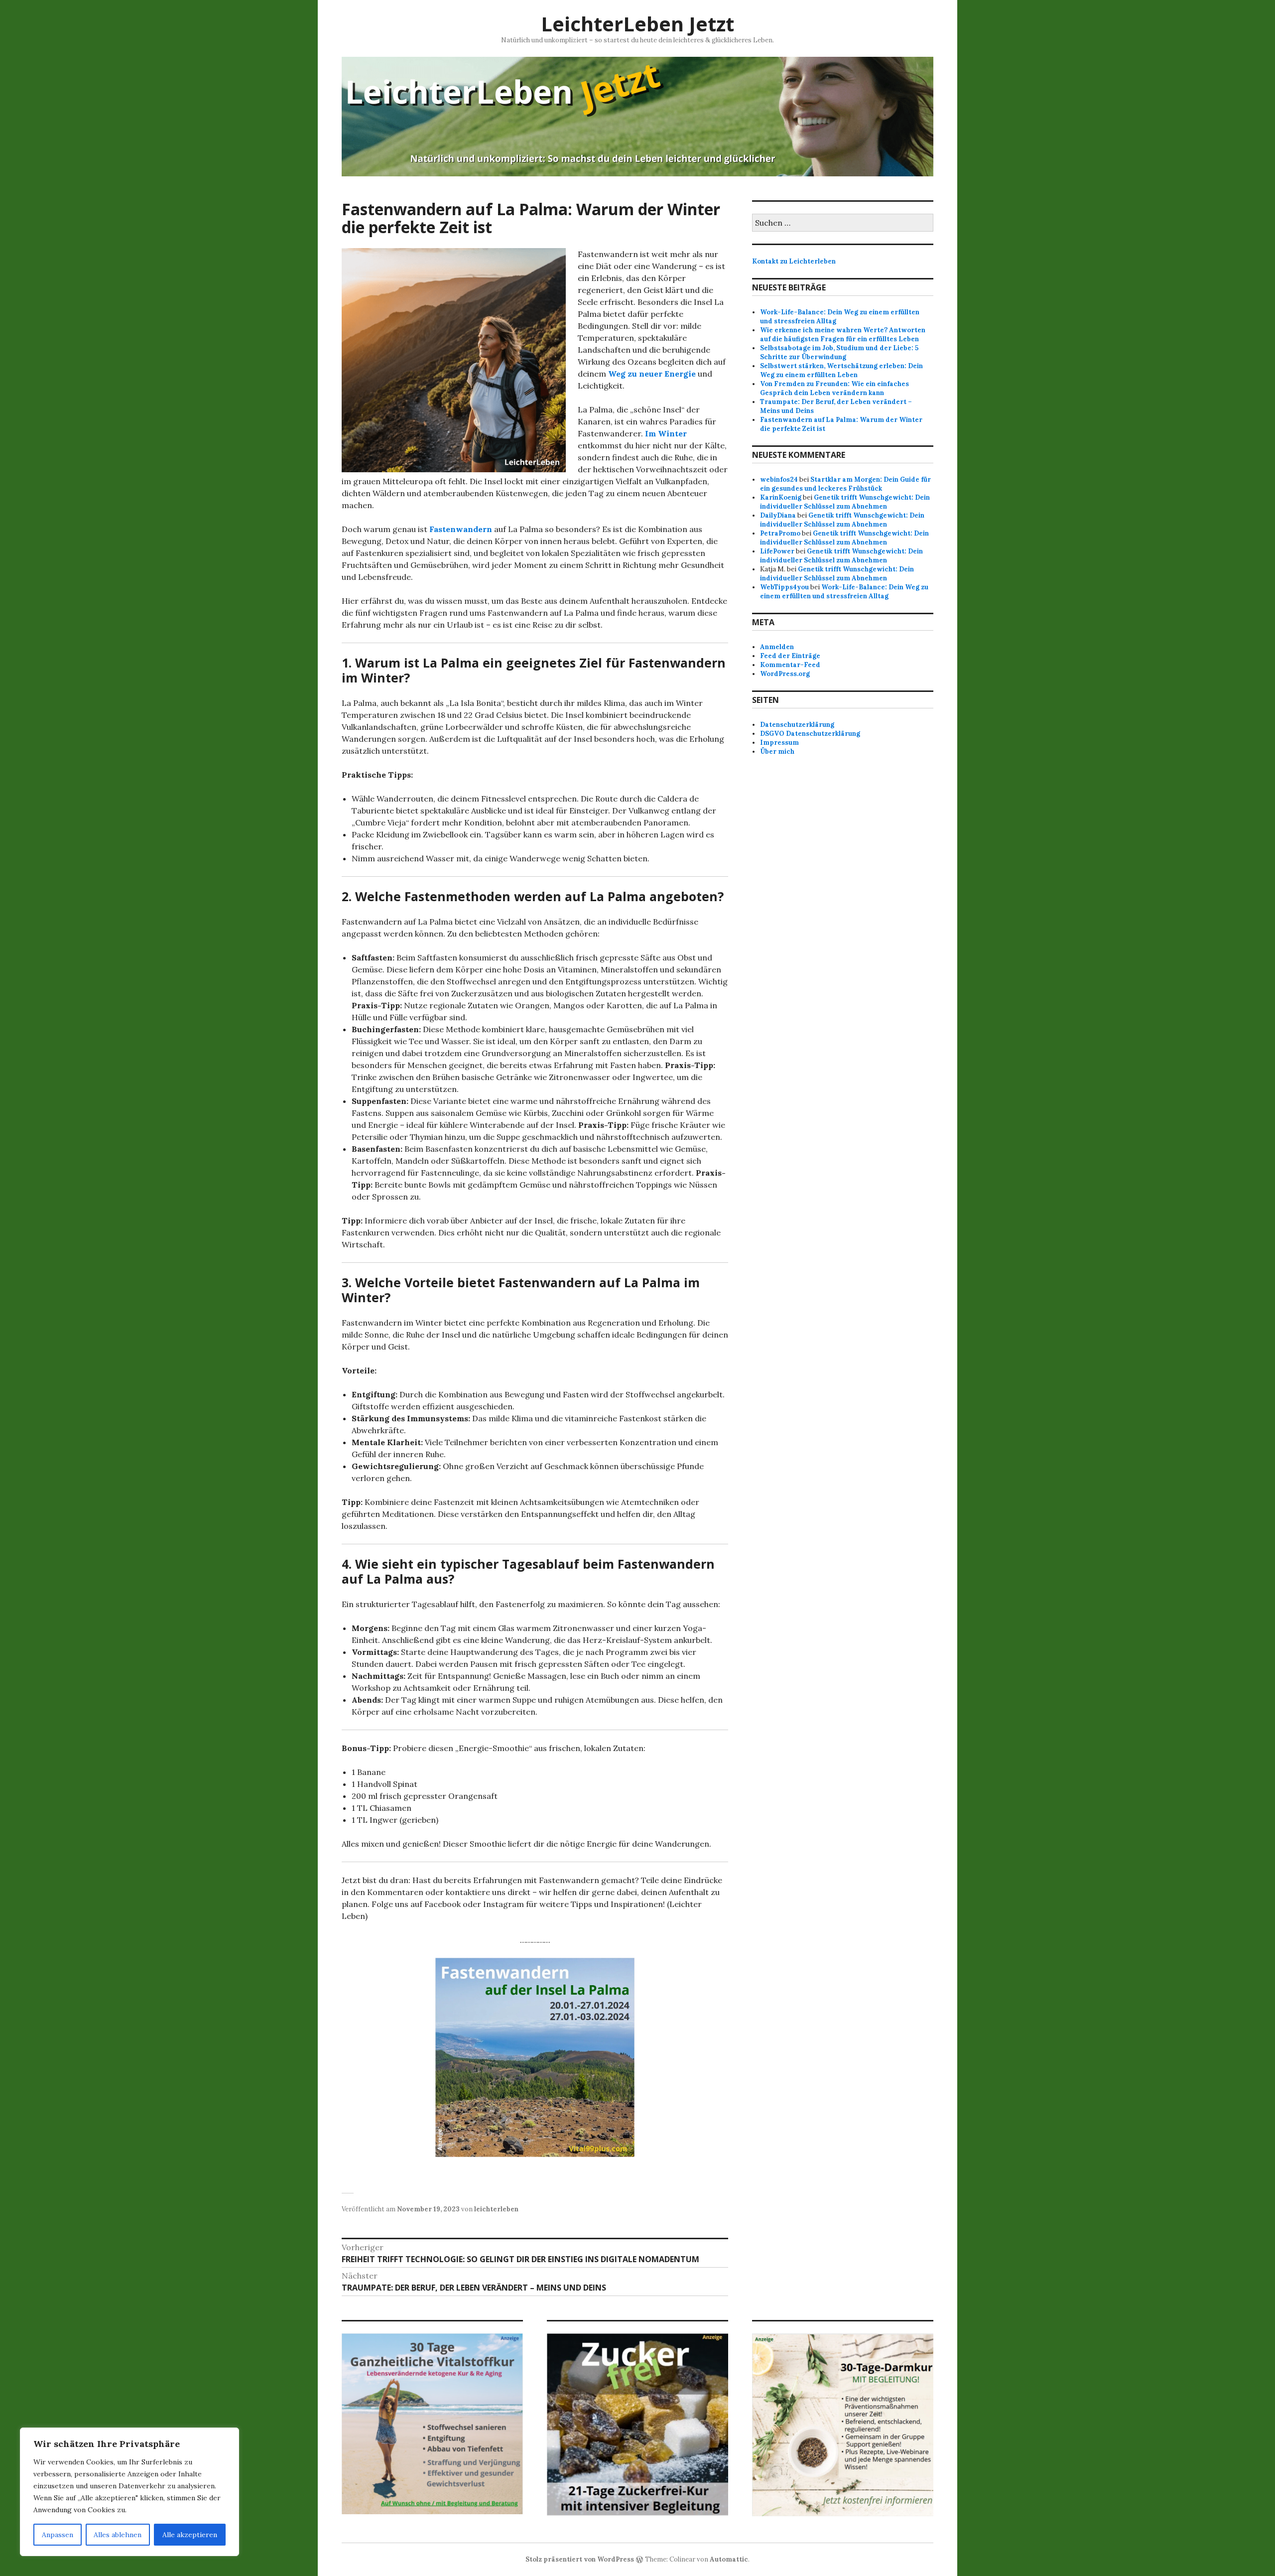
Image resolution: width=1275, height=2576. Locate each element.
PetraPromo (780, 533)
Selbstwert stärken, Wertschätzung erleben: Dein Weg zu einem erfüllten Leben (841, 370)
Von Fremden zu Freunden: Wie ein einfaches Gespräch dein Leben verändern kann (834, 388)
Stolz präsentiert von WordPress (580, 2559)
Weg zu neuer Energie (652, 374)
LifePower (777, 551)
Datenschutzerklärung (797, 725)
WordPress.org (785, 674)
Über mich (777, 751)
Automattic (729, 2559)
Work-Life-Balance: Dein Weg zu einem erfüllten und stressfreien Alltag (844, 592)
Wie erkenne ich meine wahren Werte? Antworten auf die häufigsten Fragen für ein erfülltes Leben (843, 335)
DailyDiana (778, 515)
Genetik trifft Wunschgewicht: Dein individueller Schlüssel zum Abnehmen (845, 502)
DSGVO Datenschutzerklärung (810, 734)
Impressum (779, 743)
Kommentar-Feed (790, 665)
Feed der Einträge (790, 656)
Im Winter (666, 433)
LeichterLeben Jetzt (637, 24)
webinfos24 (779, 479)
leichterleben (496, 2209)
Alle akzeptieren (190, 2535)
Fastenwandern (460, 529)
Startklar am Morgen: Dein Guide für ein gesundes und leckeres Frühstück (845, 484)
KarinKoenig (781, 497)
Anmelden (777, 647)
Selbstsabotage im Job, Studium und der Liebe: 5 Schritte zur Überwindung (839, 352)
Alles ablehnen (118, 2535)
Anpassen (58, 2535)
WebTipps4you (784, 587)
